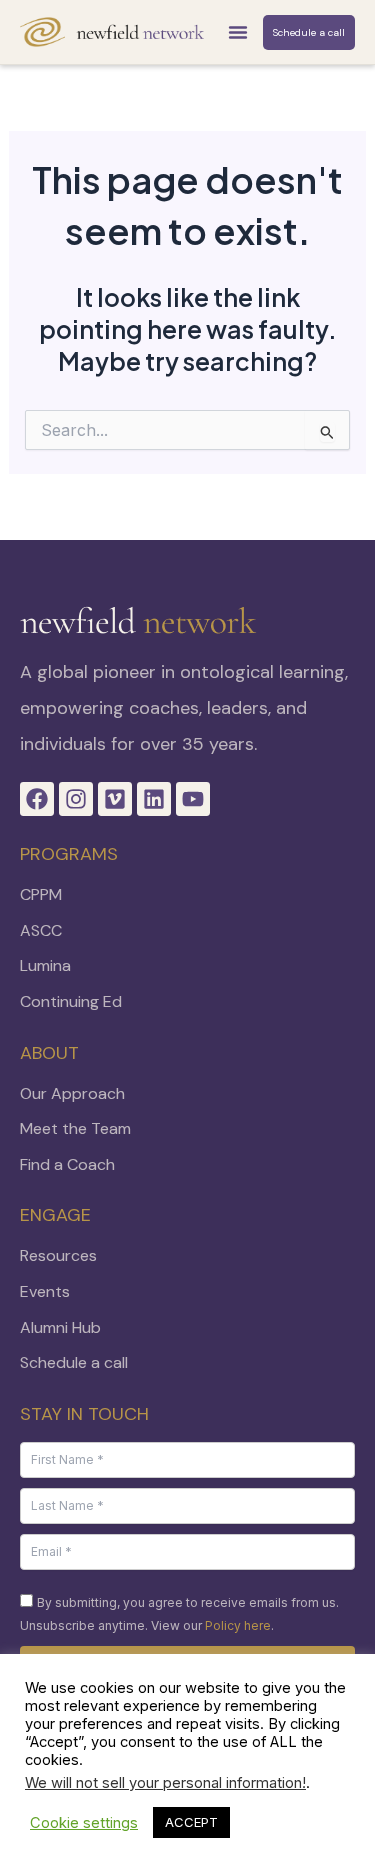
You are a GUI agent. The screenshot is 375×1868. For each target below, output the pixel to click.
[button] (238, 32)
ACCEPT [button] (191, 1822)
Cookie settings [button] (84, 1823)
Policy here (238, 1625)
